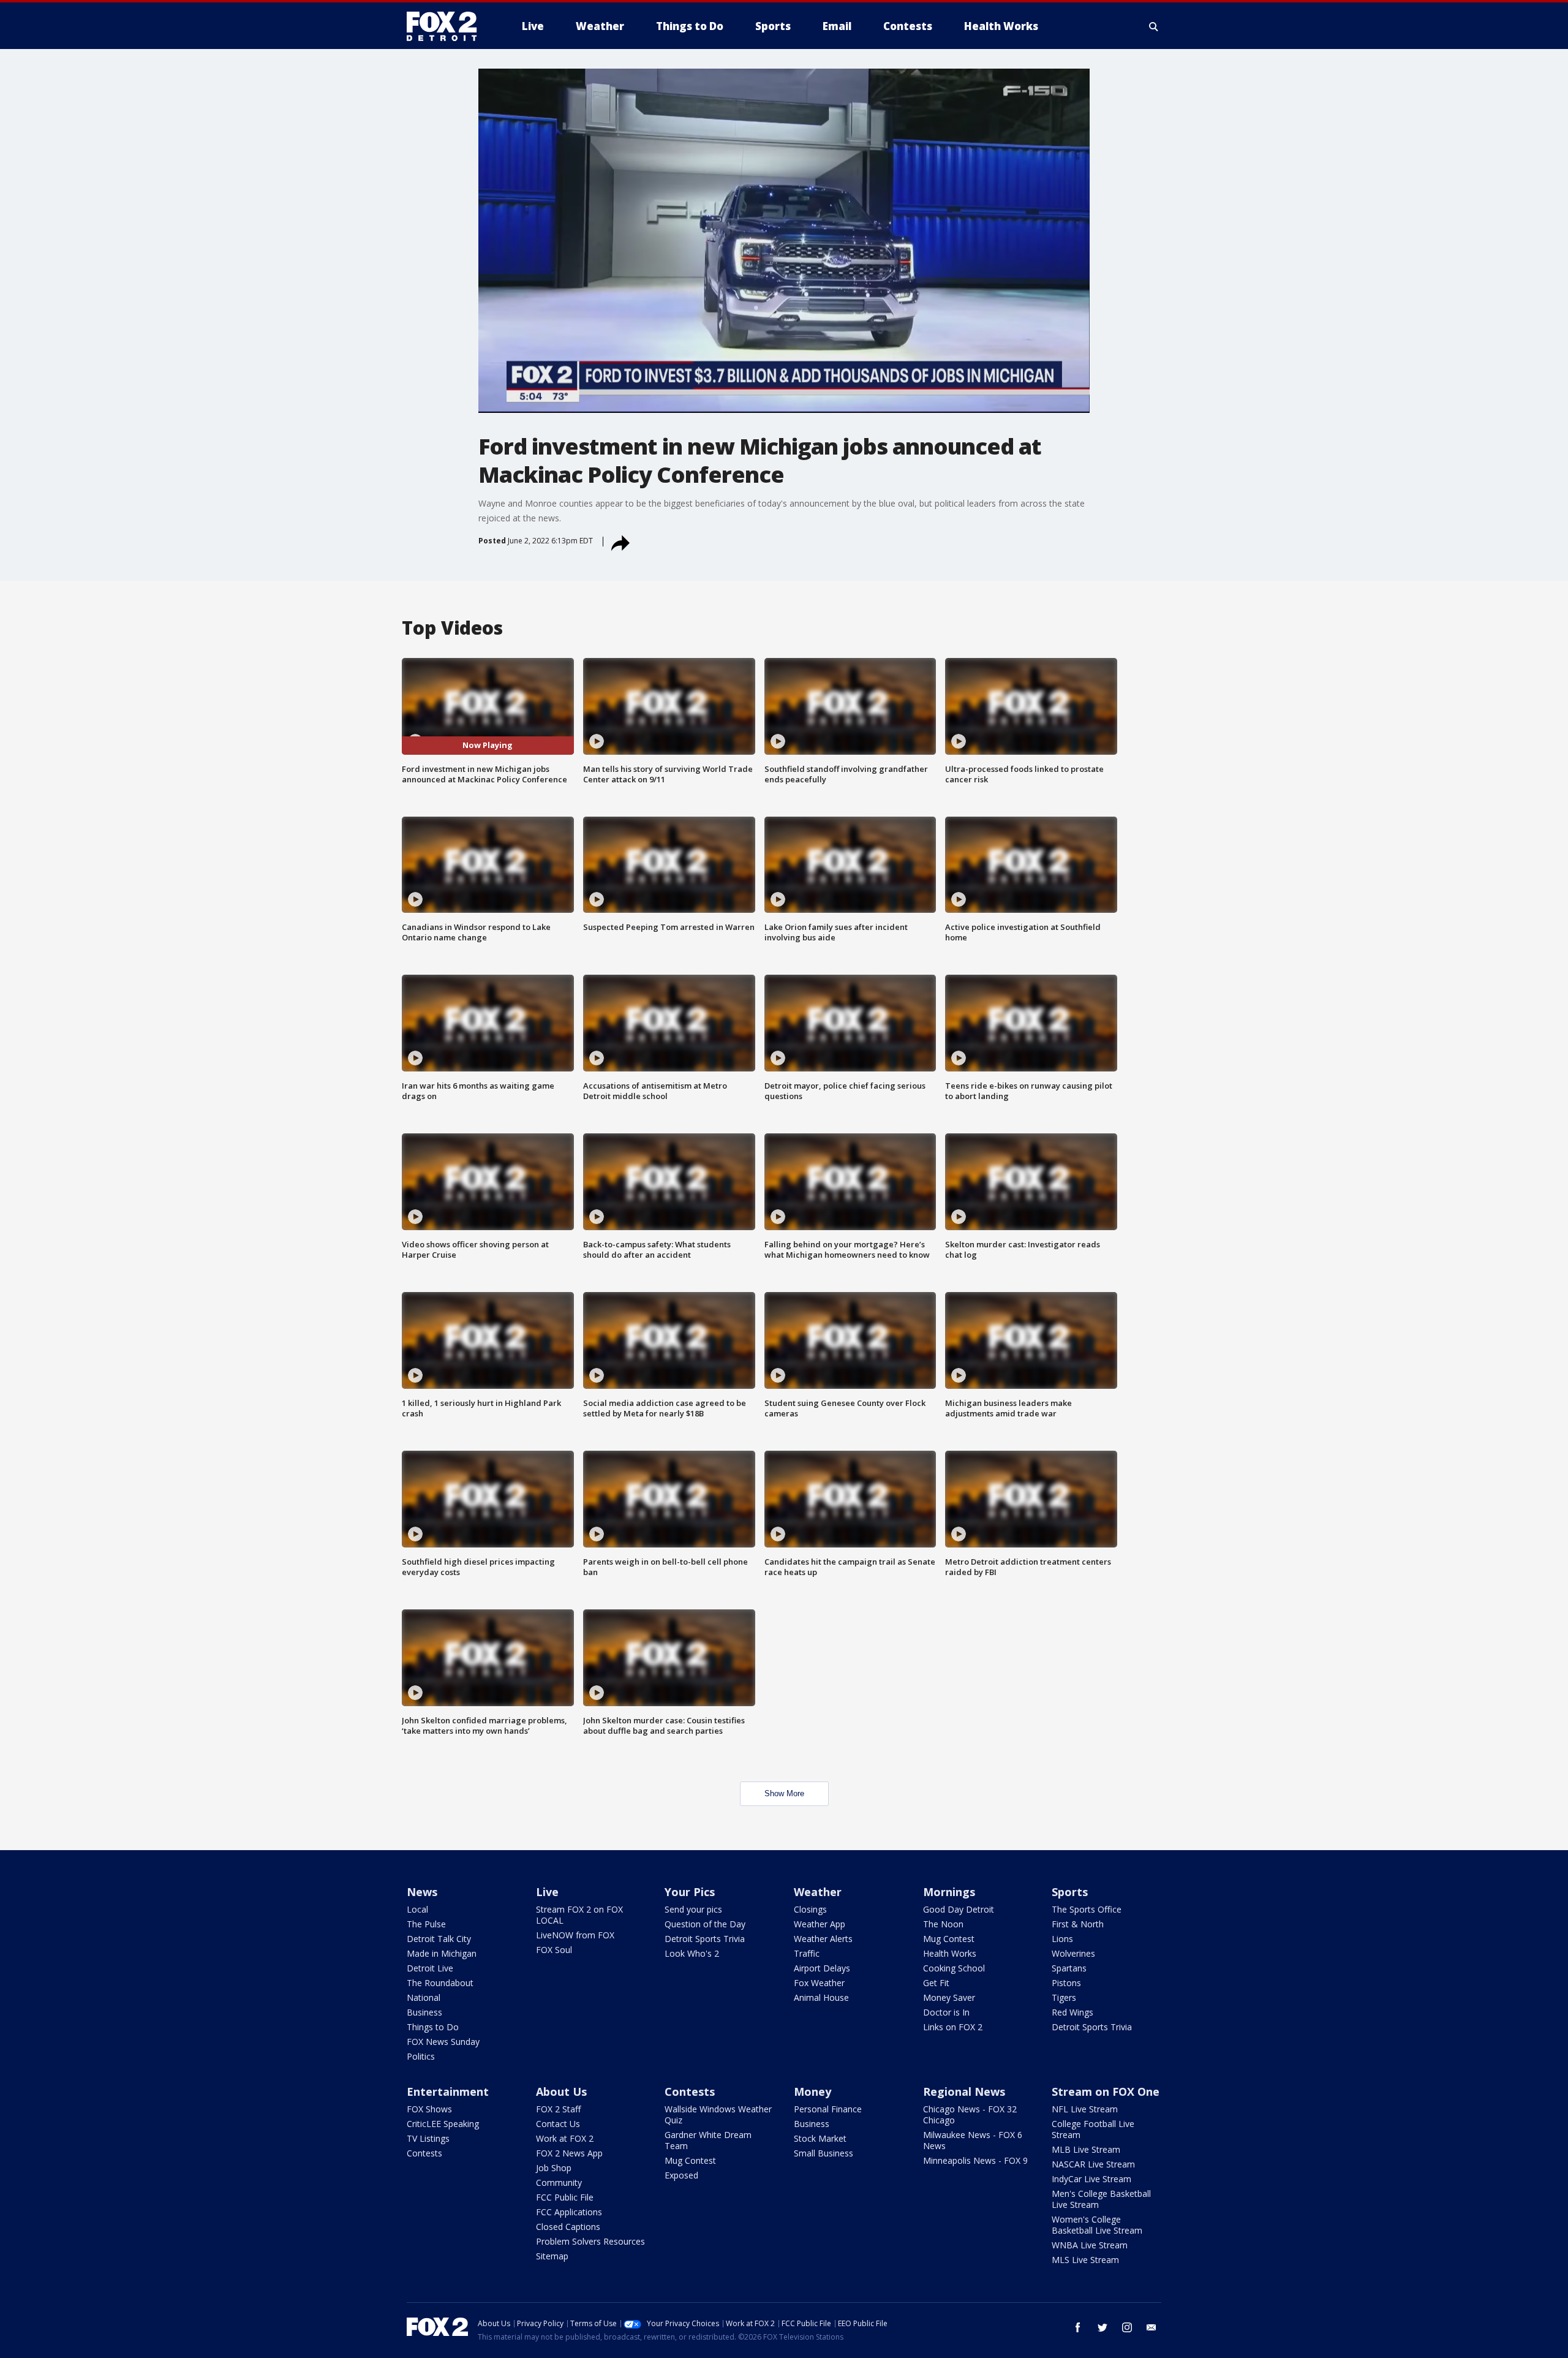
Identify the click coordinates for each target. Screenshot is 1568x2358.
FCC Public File (565, 2197)
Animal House (821, 1997)
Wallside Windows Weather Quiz (718, 2114)
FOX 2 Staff (558, 2109)
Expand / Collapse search (1154, 26)
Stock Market (820, 2138)
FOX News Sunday (443, 2042)
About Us (561, 2092)
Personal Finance (828, 2109)
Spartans (1069, 1968)
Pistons (1066, 1983)
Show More (784, 1793)
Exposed (681, 2175)
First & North (1078, 1924)
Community (559, 2182)
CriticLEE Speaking (443, 2124)
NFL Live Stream (1085, 2109)
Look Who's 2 (692, 1953)
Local (417, 1909)
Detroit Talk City (439, 1939)
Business (424, 2012)
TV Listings (428, 2138)
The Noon (943, 1924)
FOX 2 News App (569, 2153)
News (422, 1892)
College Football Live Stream (1093, 2129)
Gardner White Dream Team (708, 2140)
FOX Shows (429, 2109)
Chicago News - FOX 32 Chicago (970, 2114)
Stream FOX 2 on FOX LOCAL (579, 1915)
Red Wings (1072, 2012)
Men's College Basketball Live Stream (1101, 2199)
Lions (1062, 1939)
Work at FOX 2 (565, 2138)
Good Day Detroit (959, 1909)
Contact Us (558, 2124)
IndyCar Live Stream (1091, 2179)
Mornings (949, 1892)
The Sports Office (1087, 1909)
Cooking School (954, 1968)
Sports (1070, 1892)
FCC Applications (569, 2212)
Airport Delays (822, 1968)
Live (547, 1892)
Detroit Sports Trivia (705, 1939)
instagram (1127, 2327)
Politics (421, 2056)
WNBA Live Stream (1090, 2245)
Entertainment (448, 2092)
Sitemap (552, 2256)
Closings (810, 1909)
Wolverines (1073, 1953)
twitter (1102, 2327)
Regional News (964, 2092)
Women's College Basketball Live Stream (1097, 2225)
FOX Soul (554, 1950)
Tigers (1064, 1997)
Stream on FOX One (1106, 2092)
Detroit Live (430, 1968)
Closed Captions (568, 2227)
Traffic (807, 1953)
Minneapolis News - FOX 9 (975, 2160)
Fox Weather (819, 1983)
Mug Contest (949, 1939)
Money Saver (949, 1997)
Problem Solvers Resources (590, 2241)
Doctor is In (946, 2012)
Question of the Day (705, 1924)
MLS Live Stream (1085, 2260)
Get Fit (936, 1983)
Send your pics (693, 1909)
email (1151, 2327)
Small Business (824, 2153)
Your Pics (690, 1892)
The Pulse (426, 1924)
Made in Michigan (442, 1953)
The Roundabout (440, 1983)
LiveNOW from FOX (575, 1935)
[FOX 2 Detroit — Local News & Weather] (447, 26)
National (424, 1997)
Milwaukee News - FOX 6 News (973, 2140)
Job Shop (554, 2168)
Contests (424, 2153)
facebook (1078, 2327)
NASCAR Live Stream (1093, 2164)
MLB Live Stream (1086, 2149)
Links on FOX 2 (953, 2027)
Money (812, 2092)
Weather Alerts (823, 1939)
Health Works (950, 1953)
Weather (818, 1892)
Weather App (820, 1924)
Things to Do (433, 2027)
